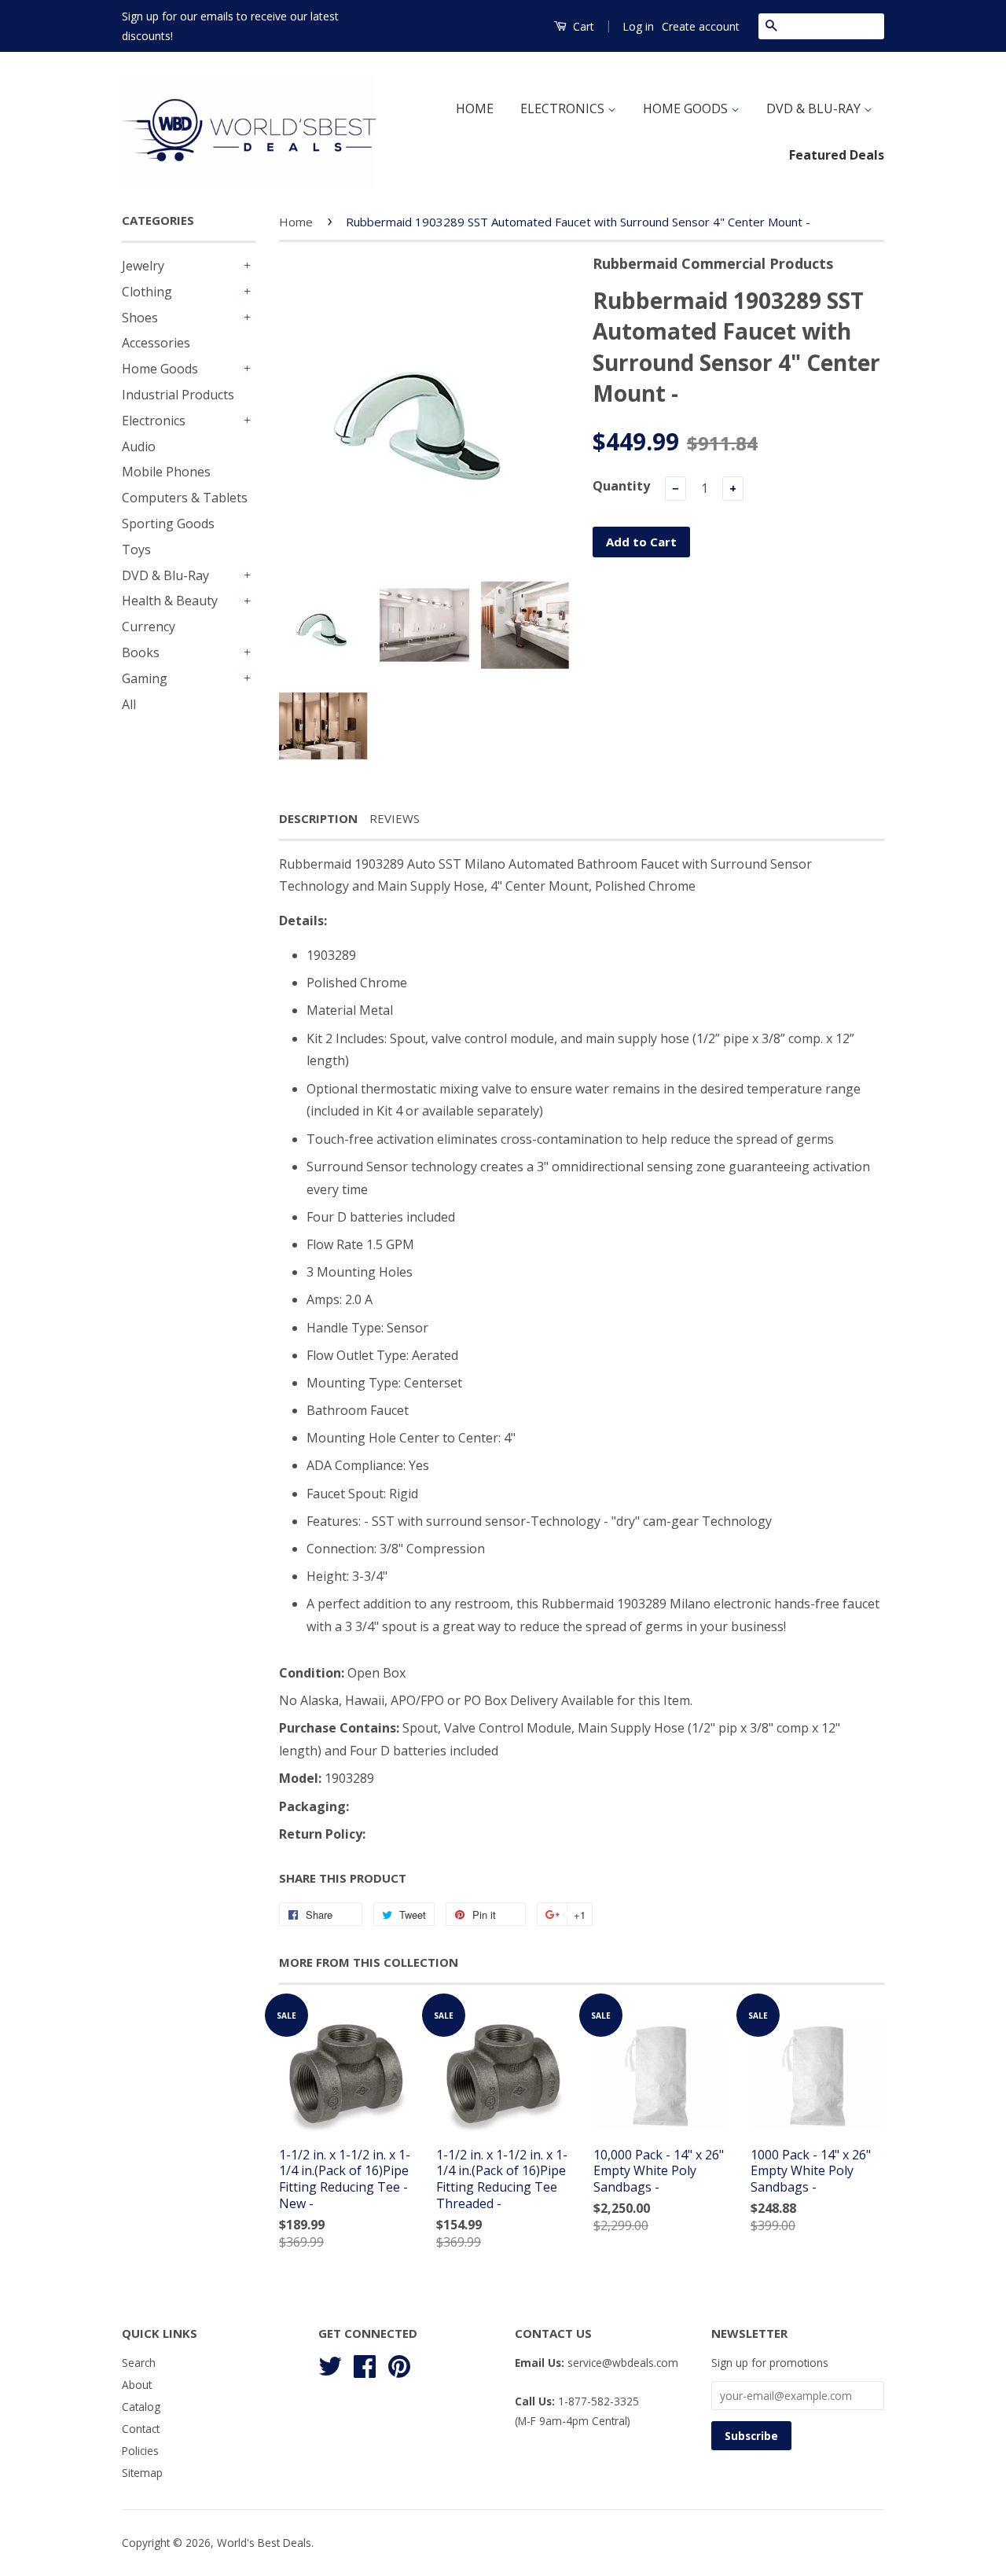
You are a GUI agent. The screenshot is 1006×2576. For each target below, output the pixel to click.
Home (296, 222)
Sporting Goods (168, 524)
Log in (638, 26)
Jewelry (143, 266)
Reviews (395, 818)
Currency (149, 627)
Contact (141, 2429)
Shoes (140, 318)
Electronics (154, 421)
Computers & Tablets (185, 498)
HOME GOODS (687, 108)
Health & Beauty (170, 601)
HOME (475, 108)
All (129, 704)
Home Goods (160, 369)
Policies (140, 2451)
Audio (139, 446)
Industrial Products (178, 395)
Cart (582, 26)
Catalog (141, 2407)
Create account (701, 26)
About (137, 2385)
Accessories (156, 343)
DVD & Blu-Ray (165, 575)
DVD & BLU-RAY (815, 108)
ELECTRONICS (564, 108)
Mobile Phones (166, 472)
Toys (136, 549)
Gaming (145, 678)
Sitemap (142, 2473)
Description (318, 818)
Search (139, 2363)
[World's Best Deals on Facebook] (365, 2364)
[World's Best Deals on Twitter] (330, 2364)
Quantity (621, 486)
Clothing (147, 292)
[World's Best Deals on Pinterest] (399, 2364)
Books (141, 652)
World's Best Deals (264, 2543)
